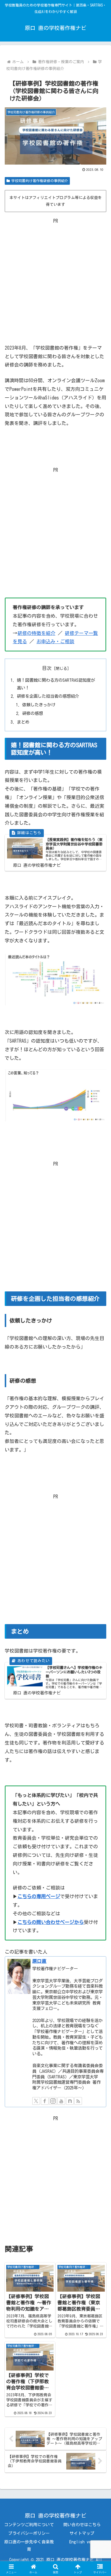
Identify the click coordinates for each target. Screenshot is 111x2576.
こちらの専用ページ (39, 1896)
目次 (47, 668)
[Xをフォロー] (36, 2101)
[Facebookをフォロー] (45, 2101)
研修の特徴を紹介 (36, 633)
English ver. (82, 2542)
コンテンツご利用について (29, 2525)
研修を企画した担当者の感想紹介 (48, 696)
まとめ (23, 722)
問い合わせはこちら (82, 2525)
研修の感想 (33, 713)
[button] (99, 1432)
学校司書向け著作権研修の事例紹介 (40, 181)
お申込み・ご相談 (55, 641)
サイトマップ (82, 2533)
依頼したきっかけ (39, 705)
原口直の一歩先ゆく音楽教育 (29, 2546)
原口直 (39, 1961)
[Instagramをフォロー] (53, 2101)
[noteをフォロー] (70, 2101)
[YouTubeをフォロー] (61, 2101)
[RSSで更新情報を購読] (78, 2101)
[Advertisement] (55, 281)
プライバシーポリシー (29, 2533)
